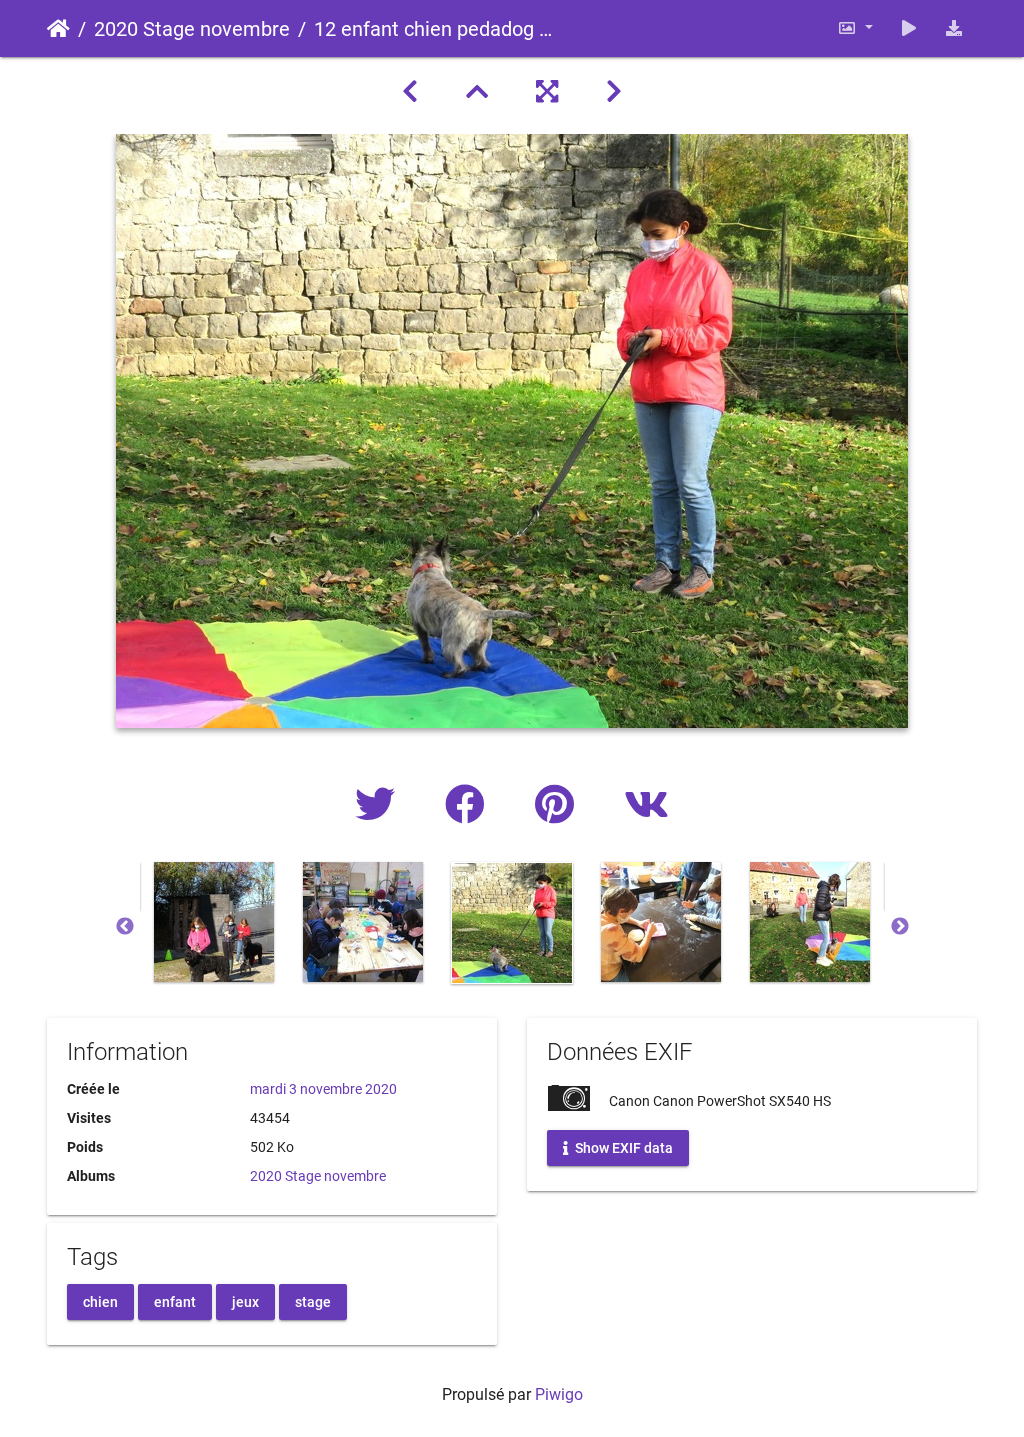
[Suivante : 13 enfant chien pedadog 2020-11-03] (614, 92)
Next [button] (900, 927)
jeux (245, 1301)
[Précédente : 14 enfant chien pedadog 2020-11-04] (410, 92)
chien (100, 1301)
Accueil (58, 29)
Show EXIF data (622, 1148)
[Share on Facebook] (470, 805)
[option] (214, 922)
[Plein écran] (547, 92)
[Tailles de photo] (855, 28)
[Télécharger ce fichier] (954, 28)
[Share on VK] (646, 805)
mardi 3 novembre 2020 (323, 1089)
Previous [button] (125, 927)
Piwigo (559, 1394)
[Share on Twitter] (380, 805)
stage (313, 1301)
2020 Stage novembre (192, 29)
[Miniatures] (477, 92)
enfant (175, 1301)
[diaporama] (909, 28)
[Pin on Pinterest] (559, 805)
